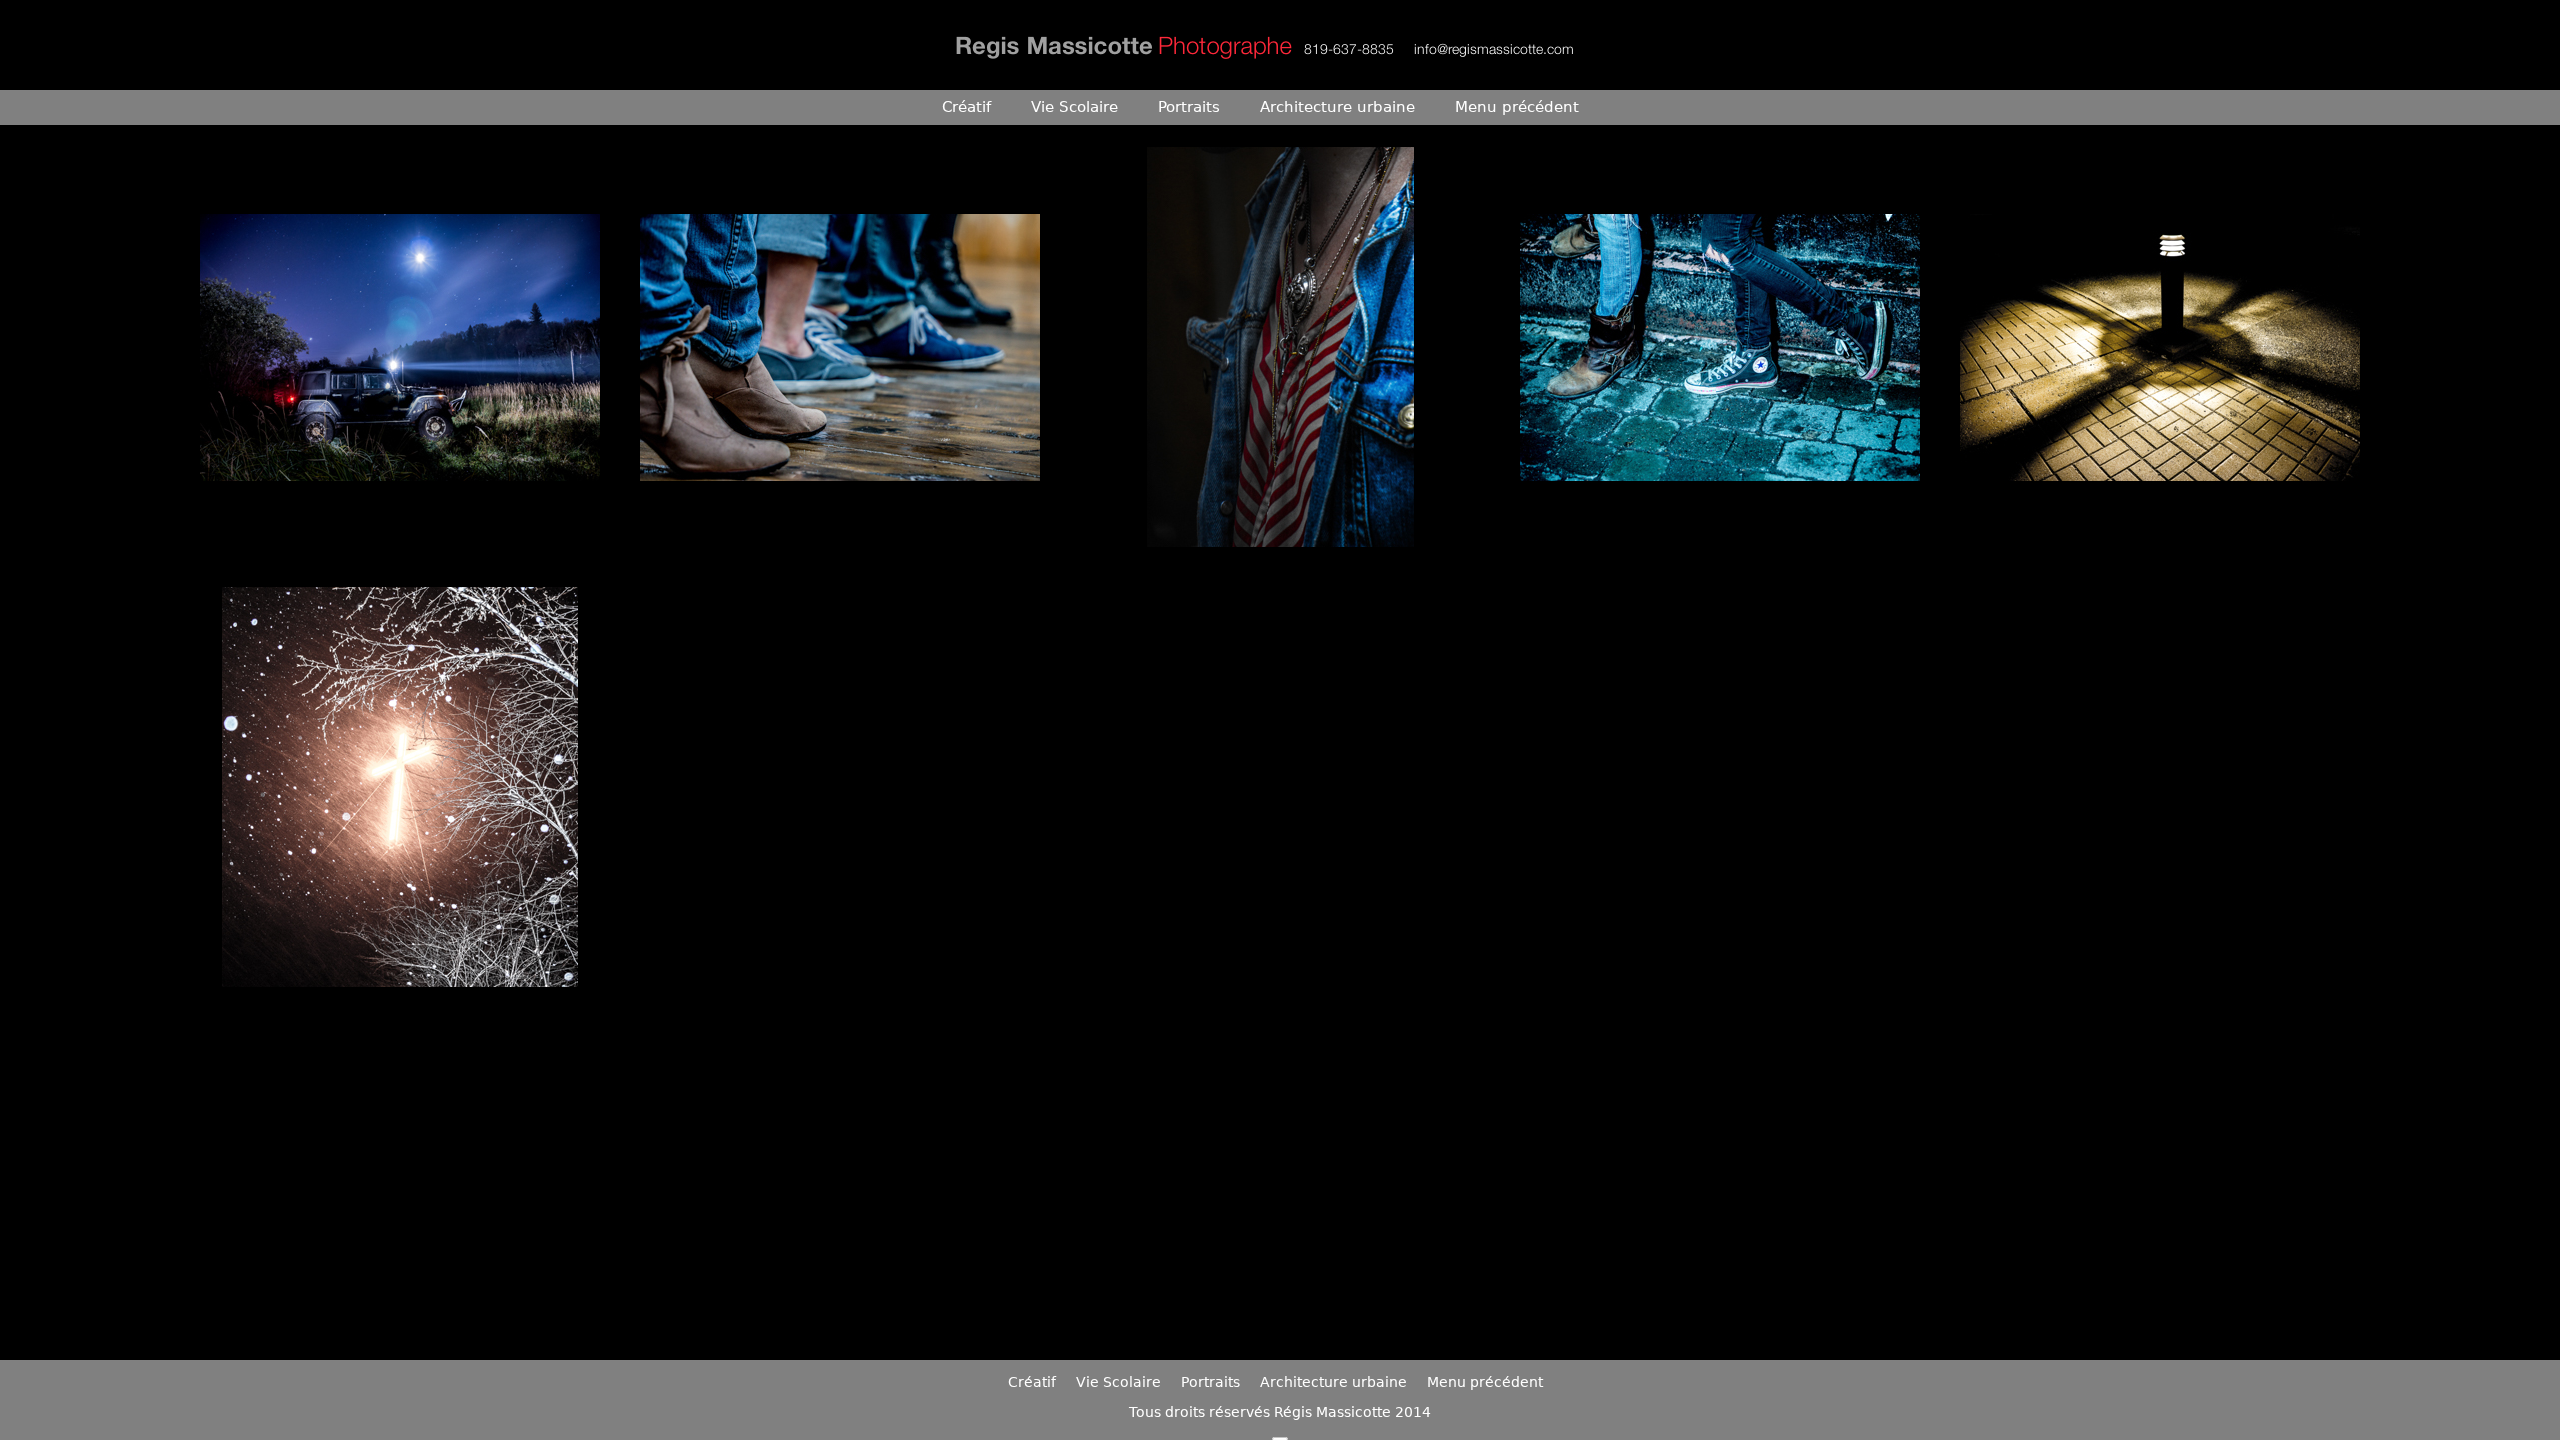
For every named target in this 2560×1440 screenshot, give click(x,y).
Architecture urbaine (1337, 107)
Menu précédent (1517, 107)
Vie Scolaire (1074, 107)
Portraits (1189, 107)
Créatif (966, 107)
